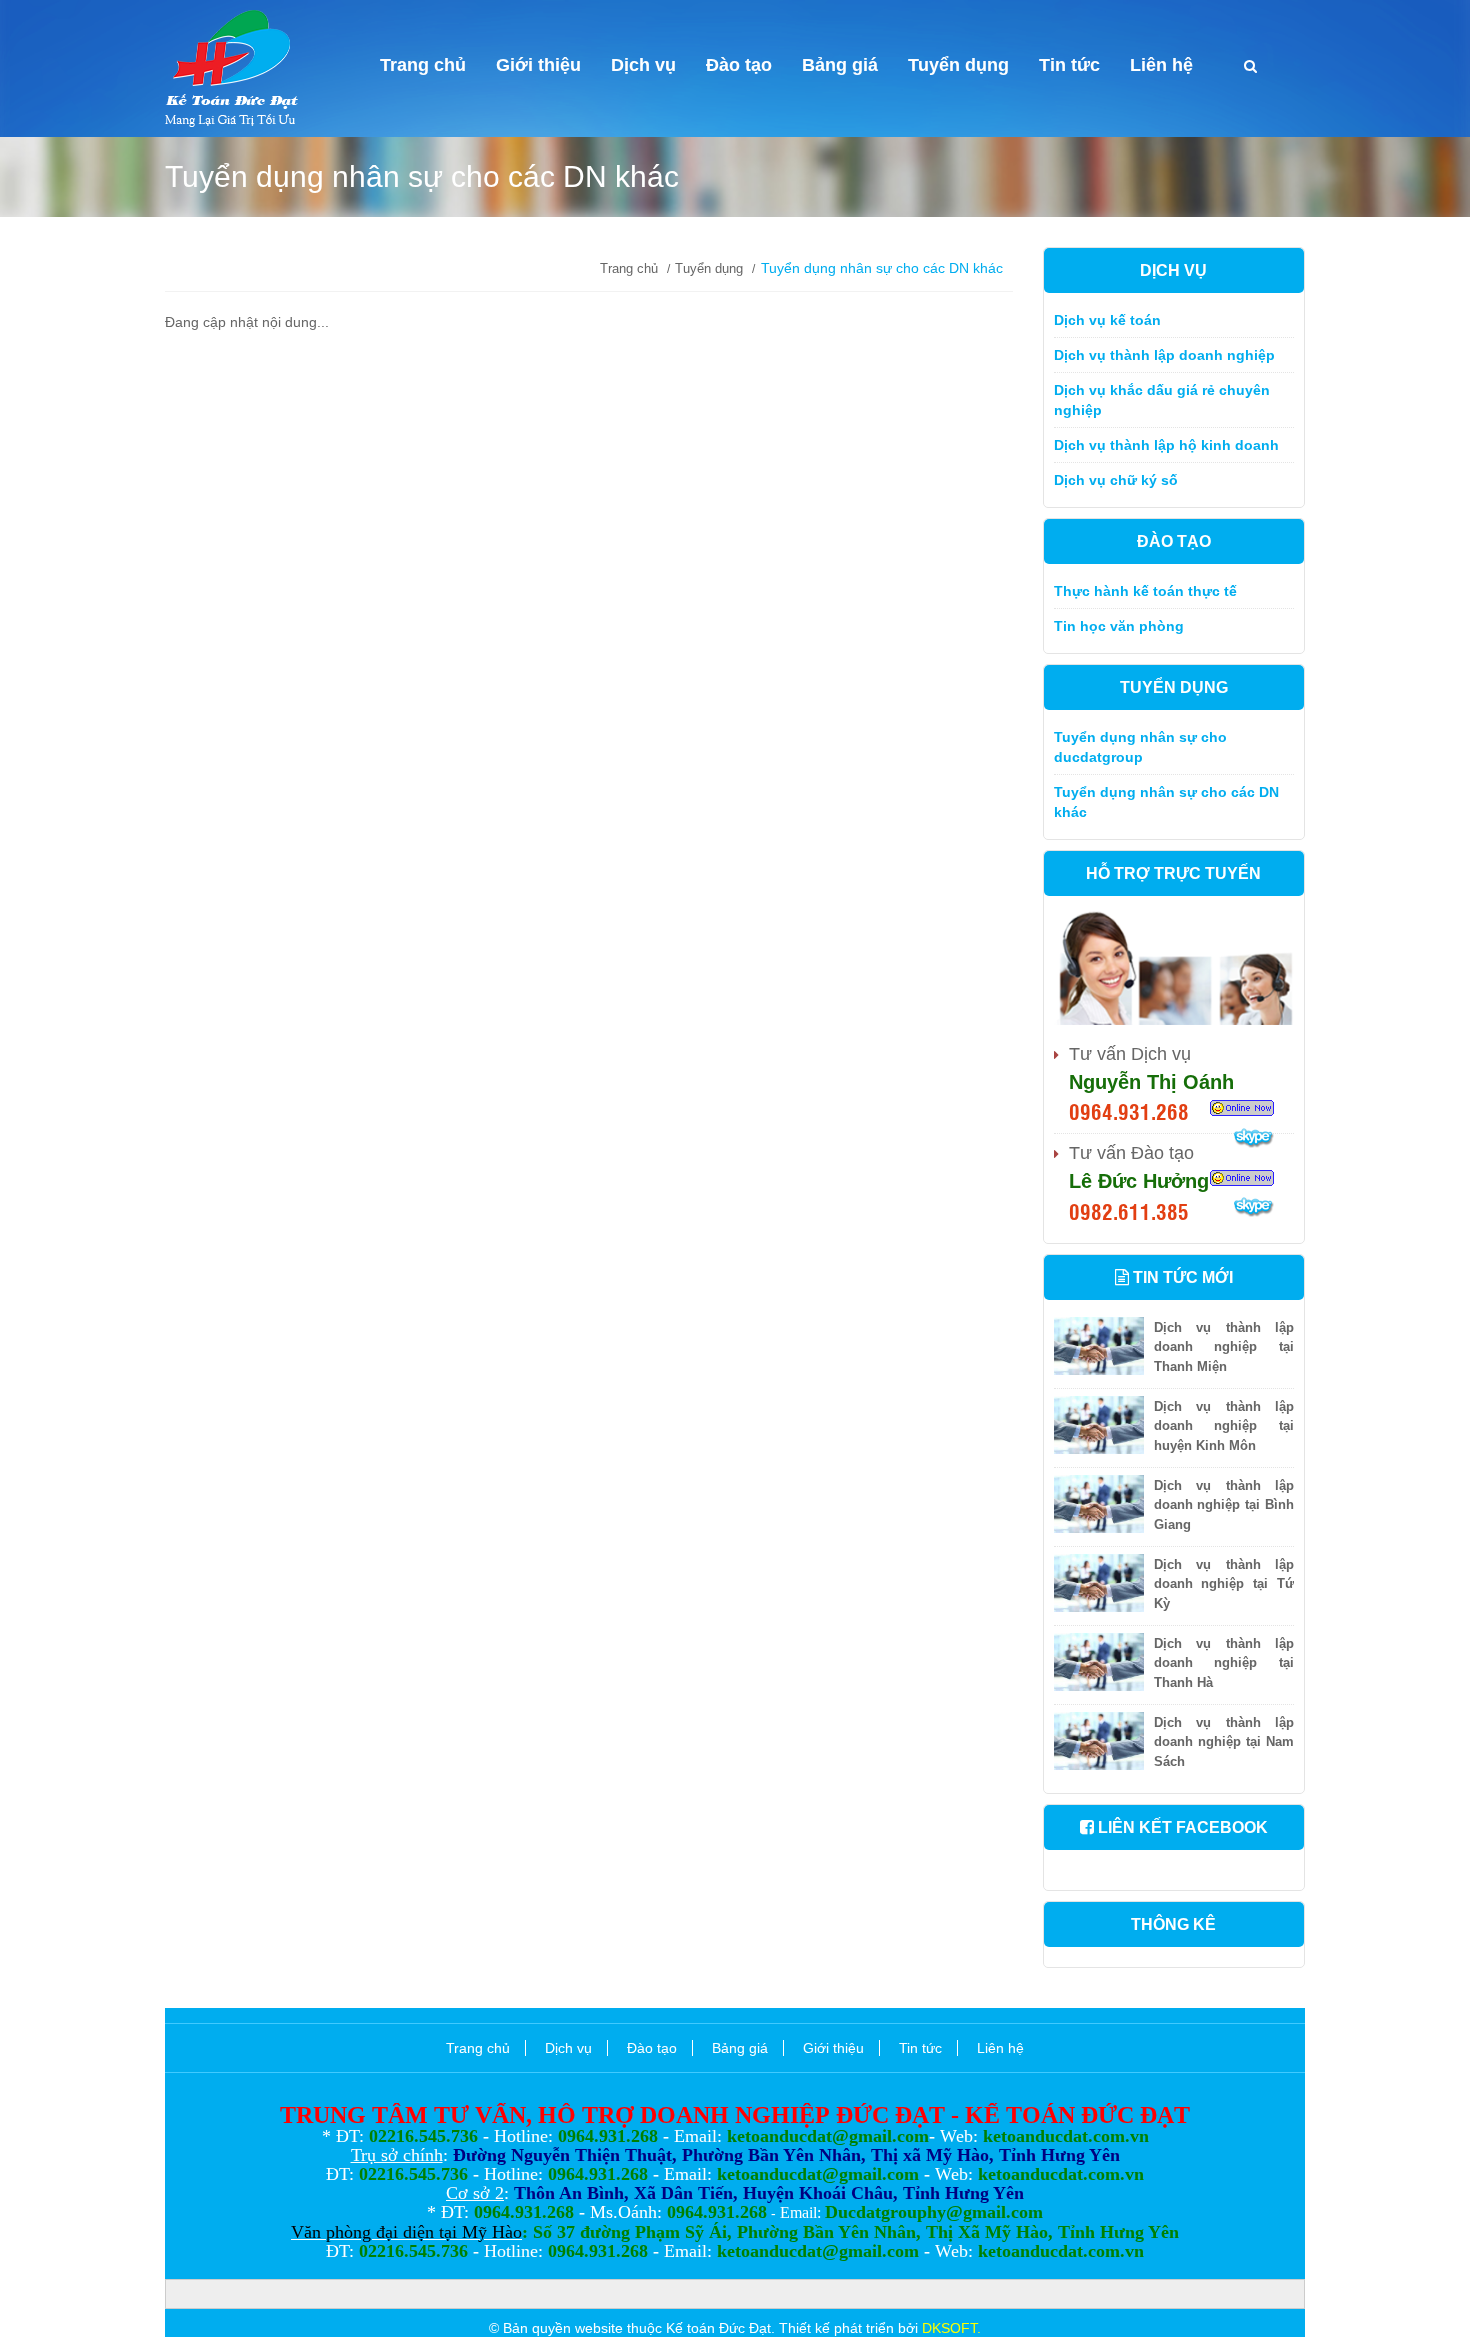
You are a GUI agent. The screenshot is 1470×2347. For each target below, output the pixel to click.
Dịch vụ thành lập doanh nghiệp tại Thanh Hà (1224, 1663)
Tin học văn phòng (1119, 626)
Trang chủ (423, 65)
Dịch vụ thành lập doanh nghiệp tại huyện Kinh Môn (1224, 1426)
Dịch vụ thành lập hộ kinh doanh (1166, 445)
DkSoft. (949, 2328)
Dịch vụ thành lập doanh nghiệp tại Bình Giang (1224, 1505)
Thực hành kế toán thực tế (1145, 591)
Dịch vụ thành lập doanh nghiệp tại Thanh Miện (1224, 1347)
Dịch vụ (643, 65)
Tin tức (1069, 65)
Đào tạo (739, 65)
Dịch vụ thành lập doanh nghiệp (1164, 355)
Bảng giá (840, 65)
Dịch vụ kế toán (1107, 320)
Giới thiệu (538, 65)
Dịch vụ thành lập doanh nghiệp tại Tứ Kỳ (1224, 1584)
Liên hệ (1161, 65)
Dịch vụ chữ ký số (1116, 480)
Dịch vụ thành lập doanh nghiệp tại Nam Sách (1224, 1742)
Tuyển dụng (958, 65)
